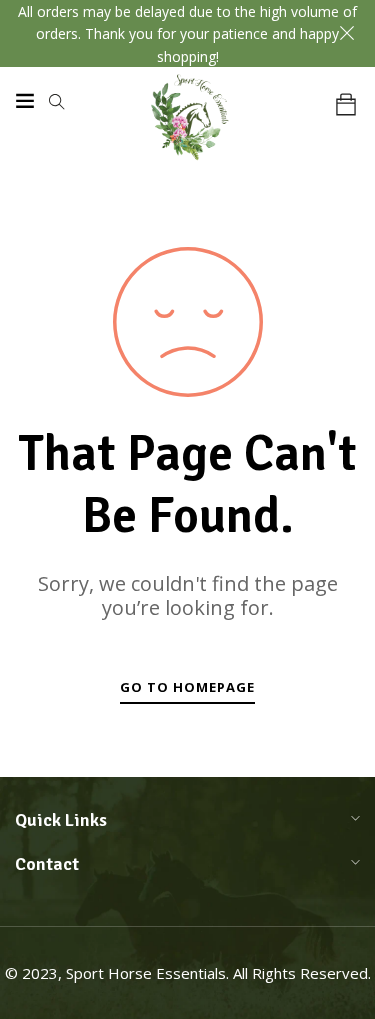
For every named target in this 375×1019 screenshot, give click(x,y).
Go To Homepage (187, 687)
